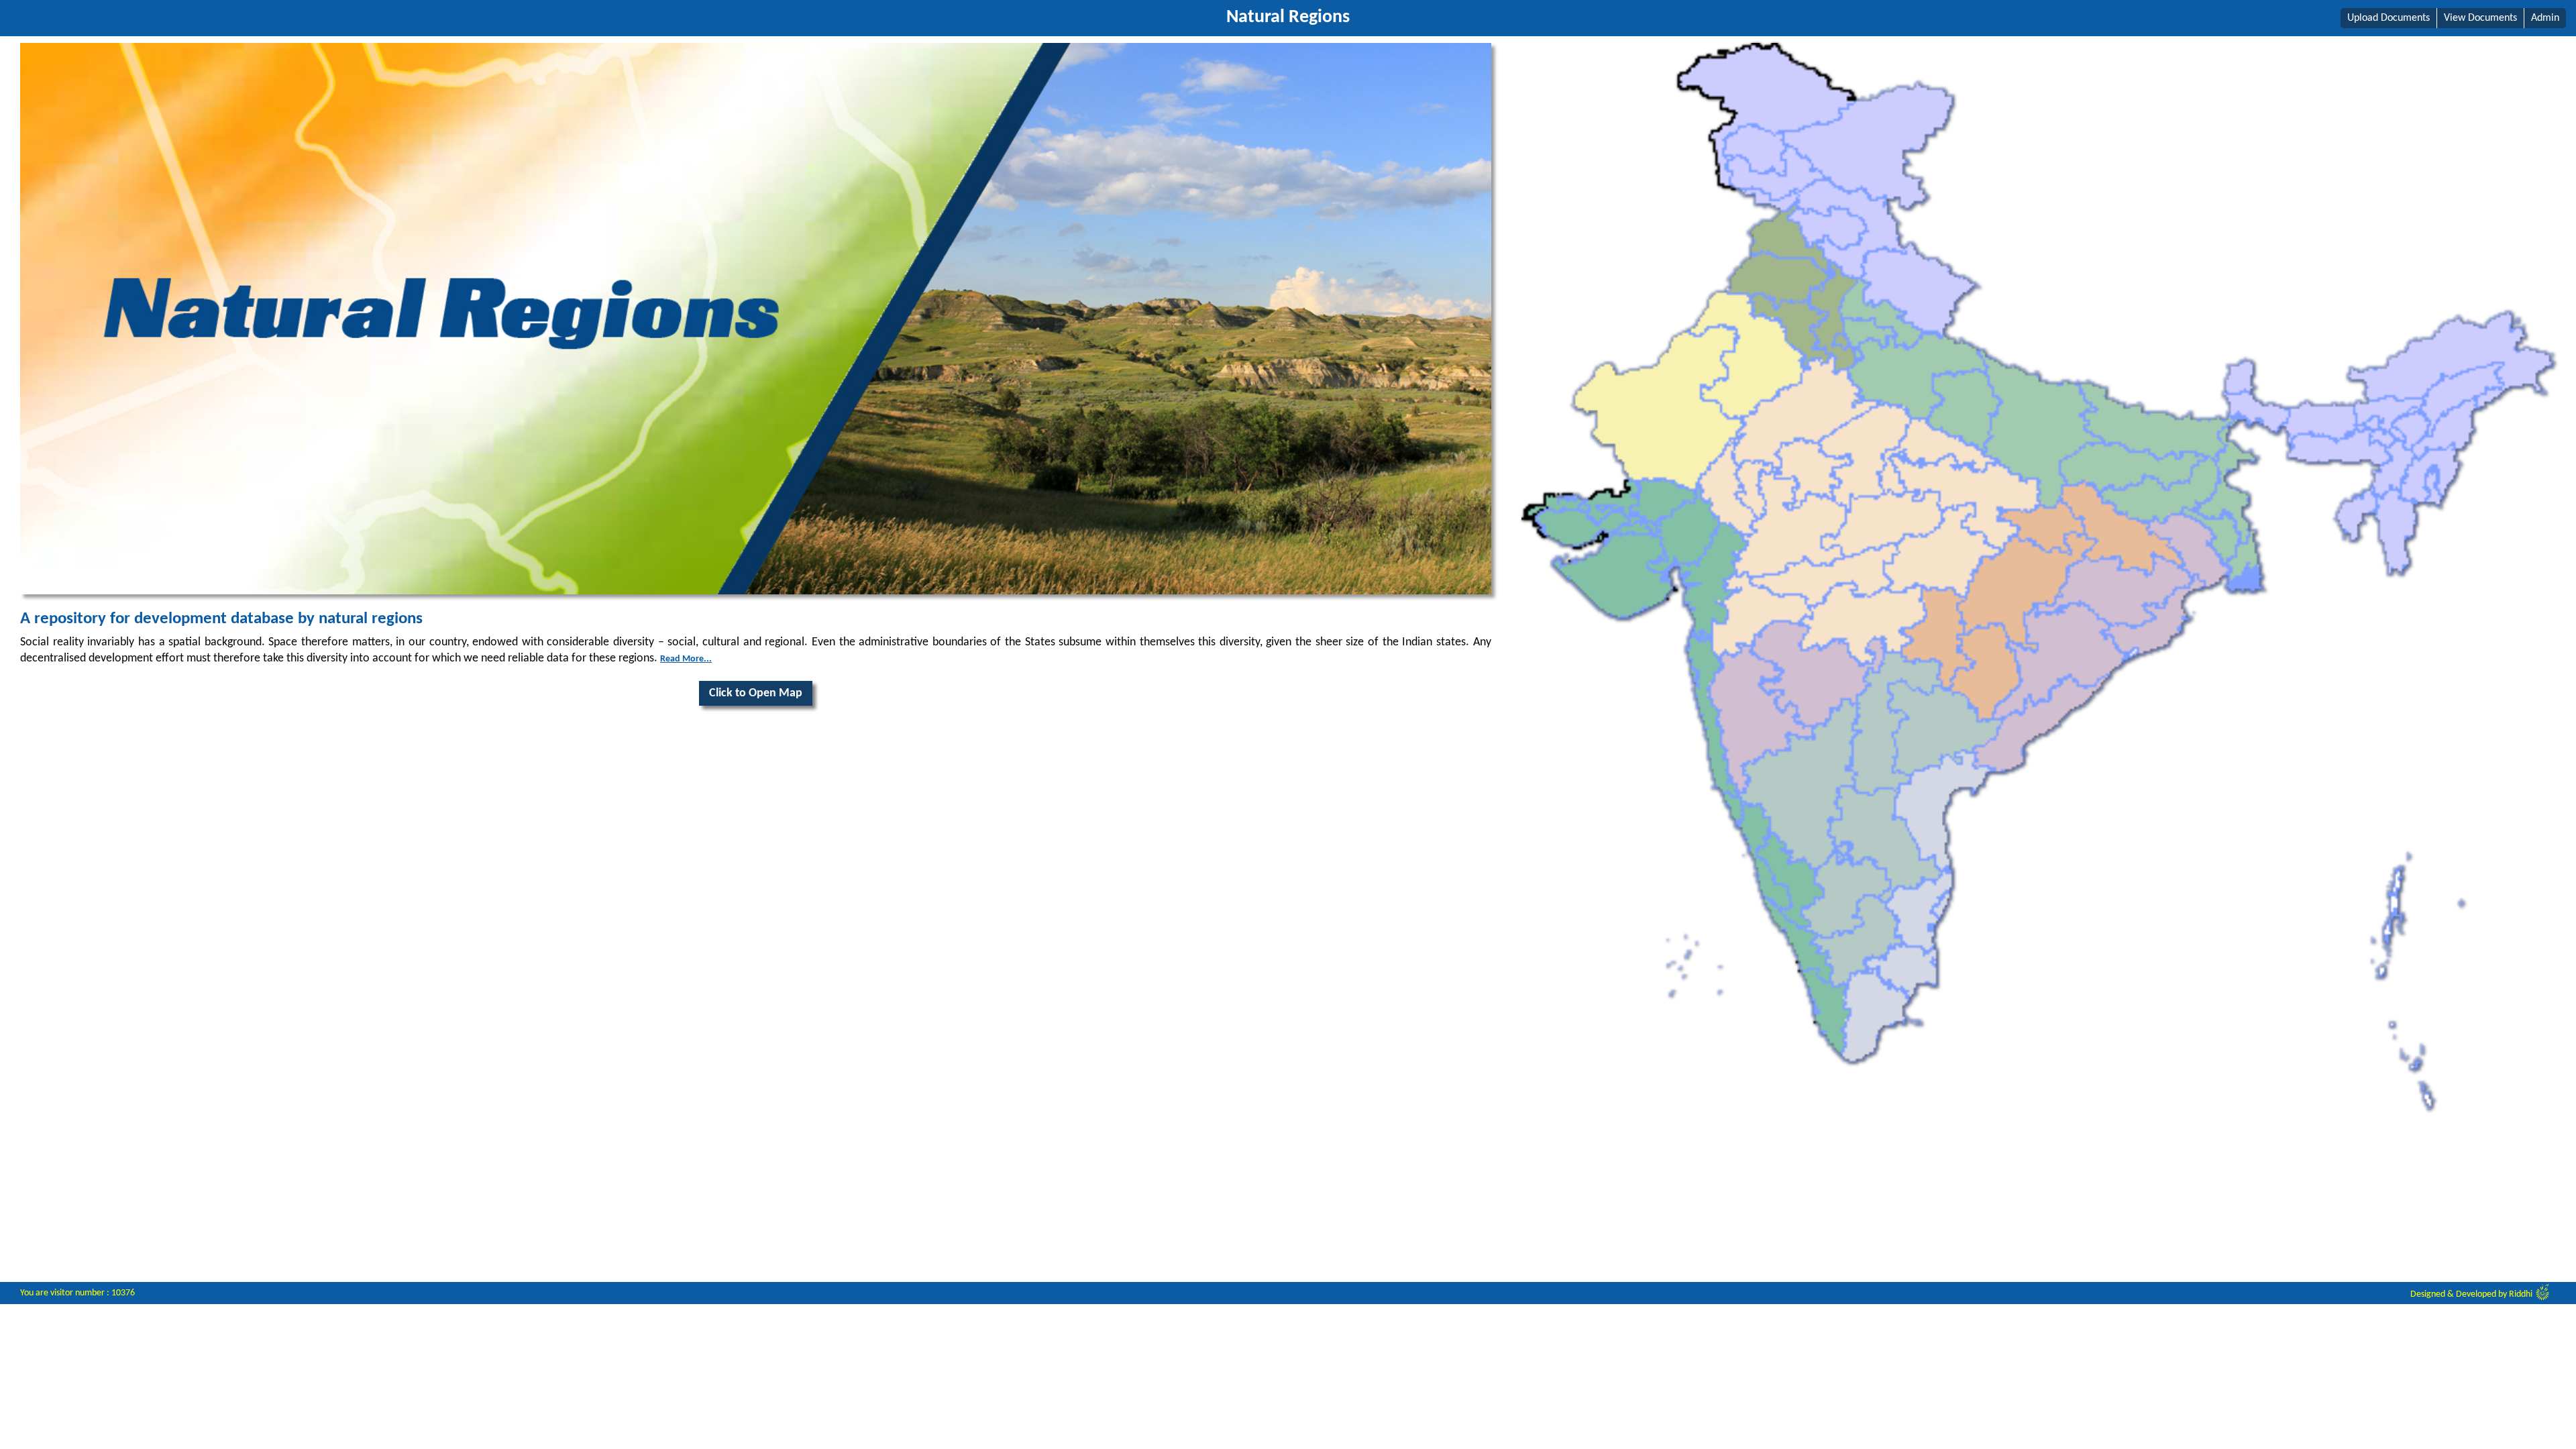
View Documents (2480, 18)
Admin (2545, 18)
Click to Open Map (756, 693)
